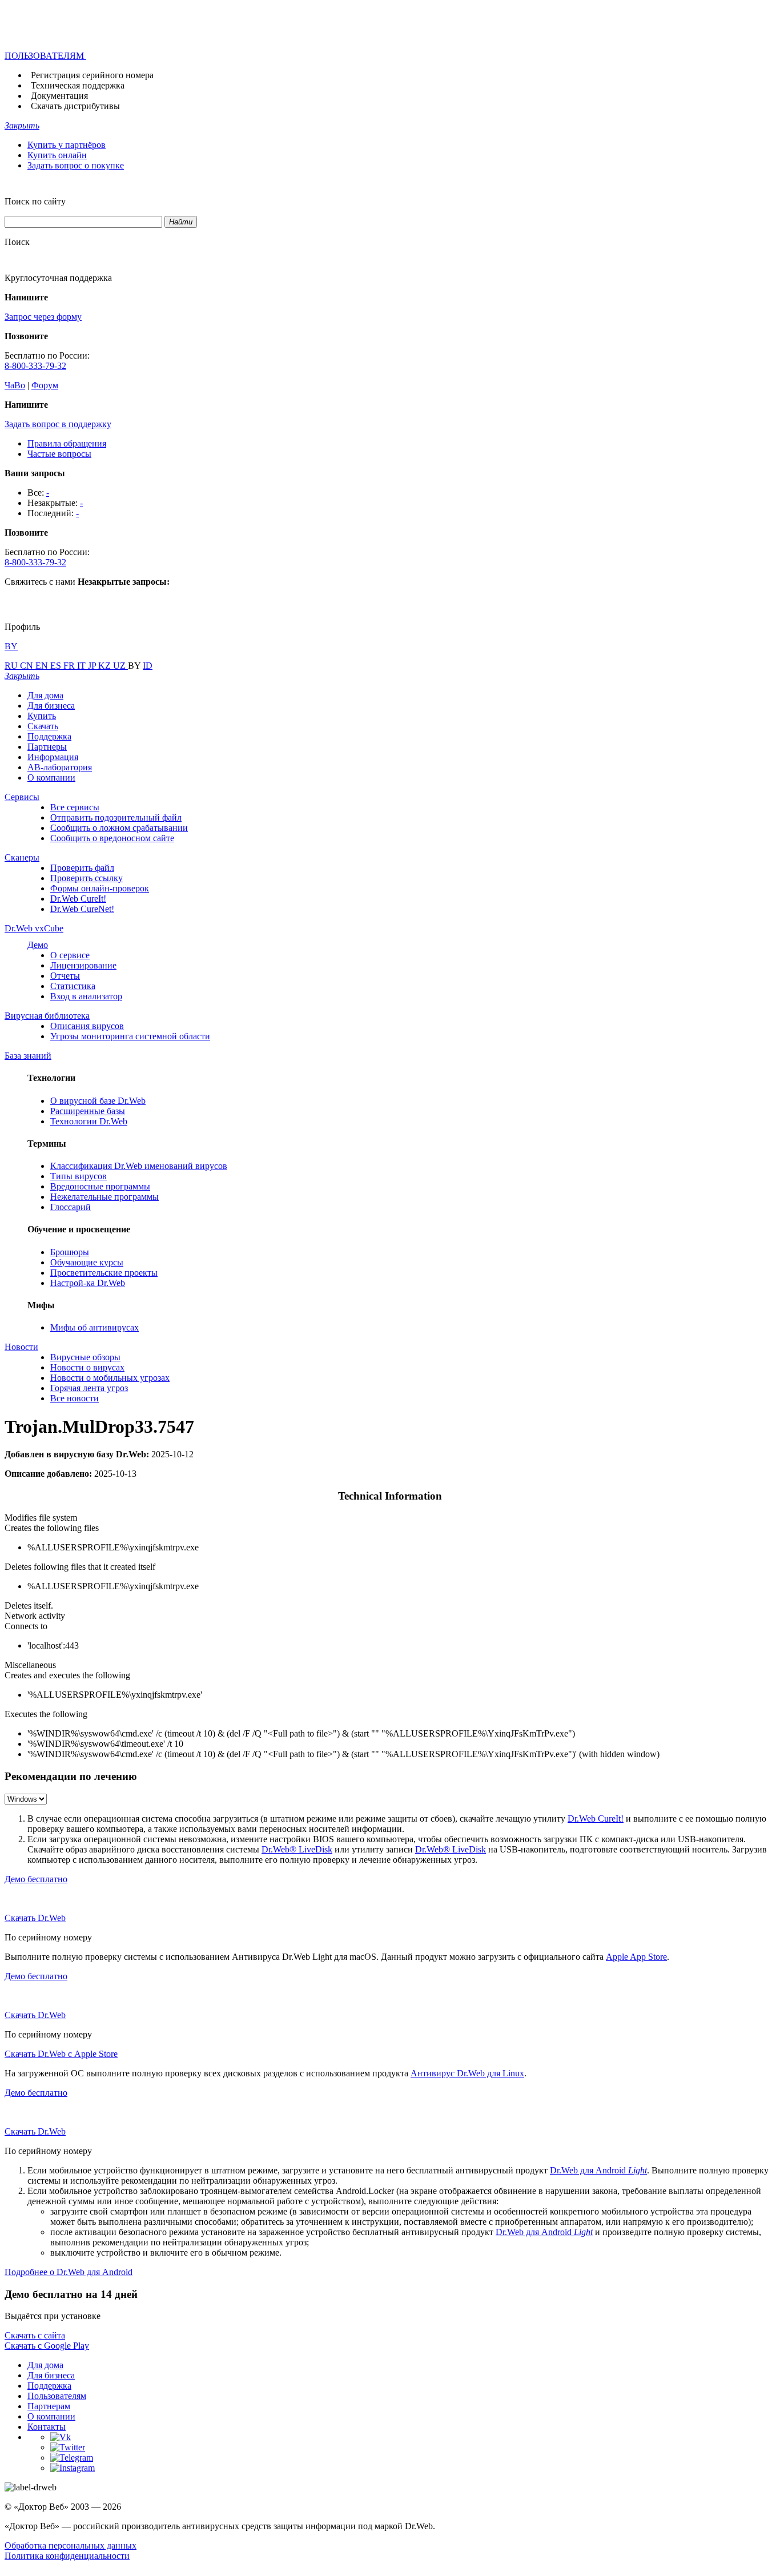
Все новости (75, 1398)
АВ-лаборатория (60, 767)
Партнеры (47, 747)
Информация (53, 757)
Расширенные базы (88, 1111)
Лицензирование (83, 965)
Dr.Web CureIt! (78, 899)
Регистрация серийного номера (92, 75)
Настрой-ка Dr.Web (88, 1283)
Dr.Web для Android (598, 2170)
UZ (120, 666)
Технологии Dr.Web (89, 1121)
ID (148, 666)
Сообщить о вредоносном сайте (112, 838)
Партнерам (49, 2406)
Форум (45, 385)
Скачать (43, 726)
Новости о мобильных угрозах (110, 1378)
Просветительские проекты (104, 1273)
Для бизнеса (51, 706)
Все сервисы (75, 807)
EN (43, 666)
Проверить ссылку (87, 878)
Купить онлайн (57, 155)
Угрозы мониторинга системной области (130, 1036)
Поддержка (49, 736)
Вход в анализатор (86, 996)
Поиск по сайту (35, 201)
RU (12, 666)
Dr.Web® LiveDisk (297, 1849)
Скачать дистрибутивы (75, 106)
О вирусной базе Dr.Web (98, 1101)
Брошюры (70, 1252)
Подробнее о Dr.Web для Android (69, 2272)
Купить (42, 716)
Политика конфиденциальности (67, 2556)
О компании (51, 777)
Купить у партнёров (67, 145)
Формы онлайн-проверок (100, 888)
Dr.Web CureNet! (82, 909)
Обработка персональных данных (71, 2545)
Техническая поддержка (78, 85)
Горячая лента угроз (89, 1388)
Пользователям (57, 2396)
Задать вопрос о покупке (76, 165)
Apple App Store (636, 1957)
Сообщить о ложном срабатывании (119, 828)
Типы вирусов (79, 1176)
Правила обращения (67, 443)
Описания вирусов (87, 1026)
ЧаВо (15, 385)
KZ (106, 666)
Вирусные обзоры (85, 1357)
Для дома (45, 695)
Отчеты (65, 976)
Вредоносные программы (100, 1186)
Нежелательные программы (104, 1197)
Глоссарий (71, 1207)
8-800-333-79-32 (35, 366)
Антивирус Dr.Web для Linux (467, 2073)
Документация (59, 96)
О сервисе (70, 955)
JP (93, 666)
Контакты (47, 2427)
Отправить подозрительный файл (116, 817)
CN (28, 666)
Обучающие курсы (87, 1262)
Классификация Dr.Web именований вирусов (139, 1166)
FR (70, 666)
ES (57, 666)
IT (83, 666)
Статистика (73, 986)
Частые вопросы (59, 454)
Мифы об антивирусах (95, 1327)
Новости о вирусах (87, 1367)
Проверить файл (82, 868)
